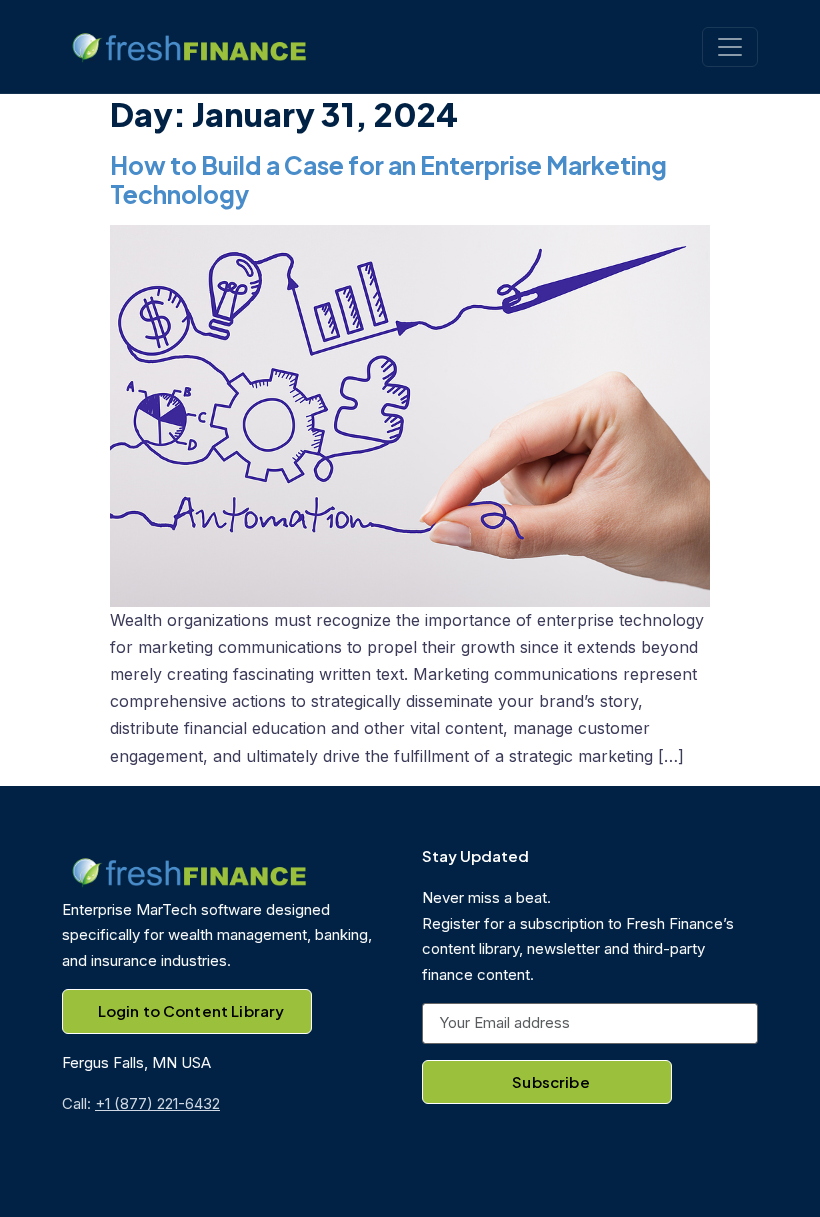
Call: (141, 1103)
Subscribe (550, 1081)
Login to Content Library (191, 1010)
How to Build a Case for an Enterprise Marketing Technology (388, 179)
